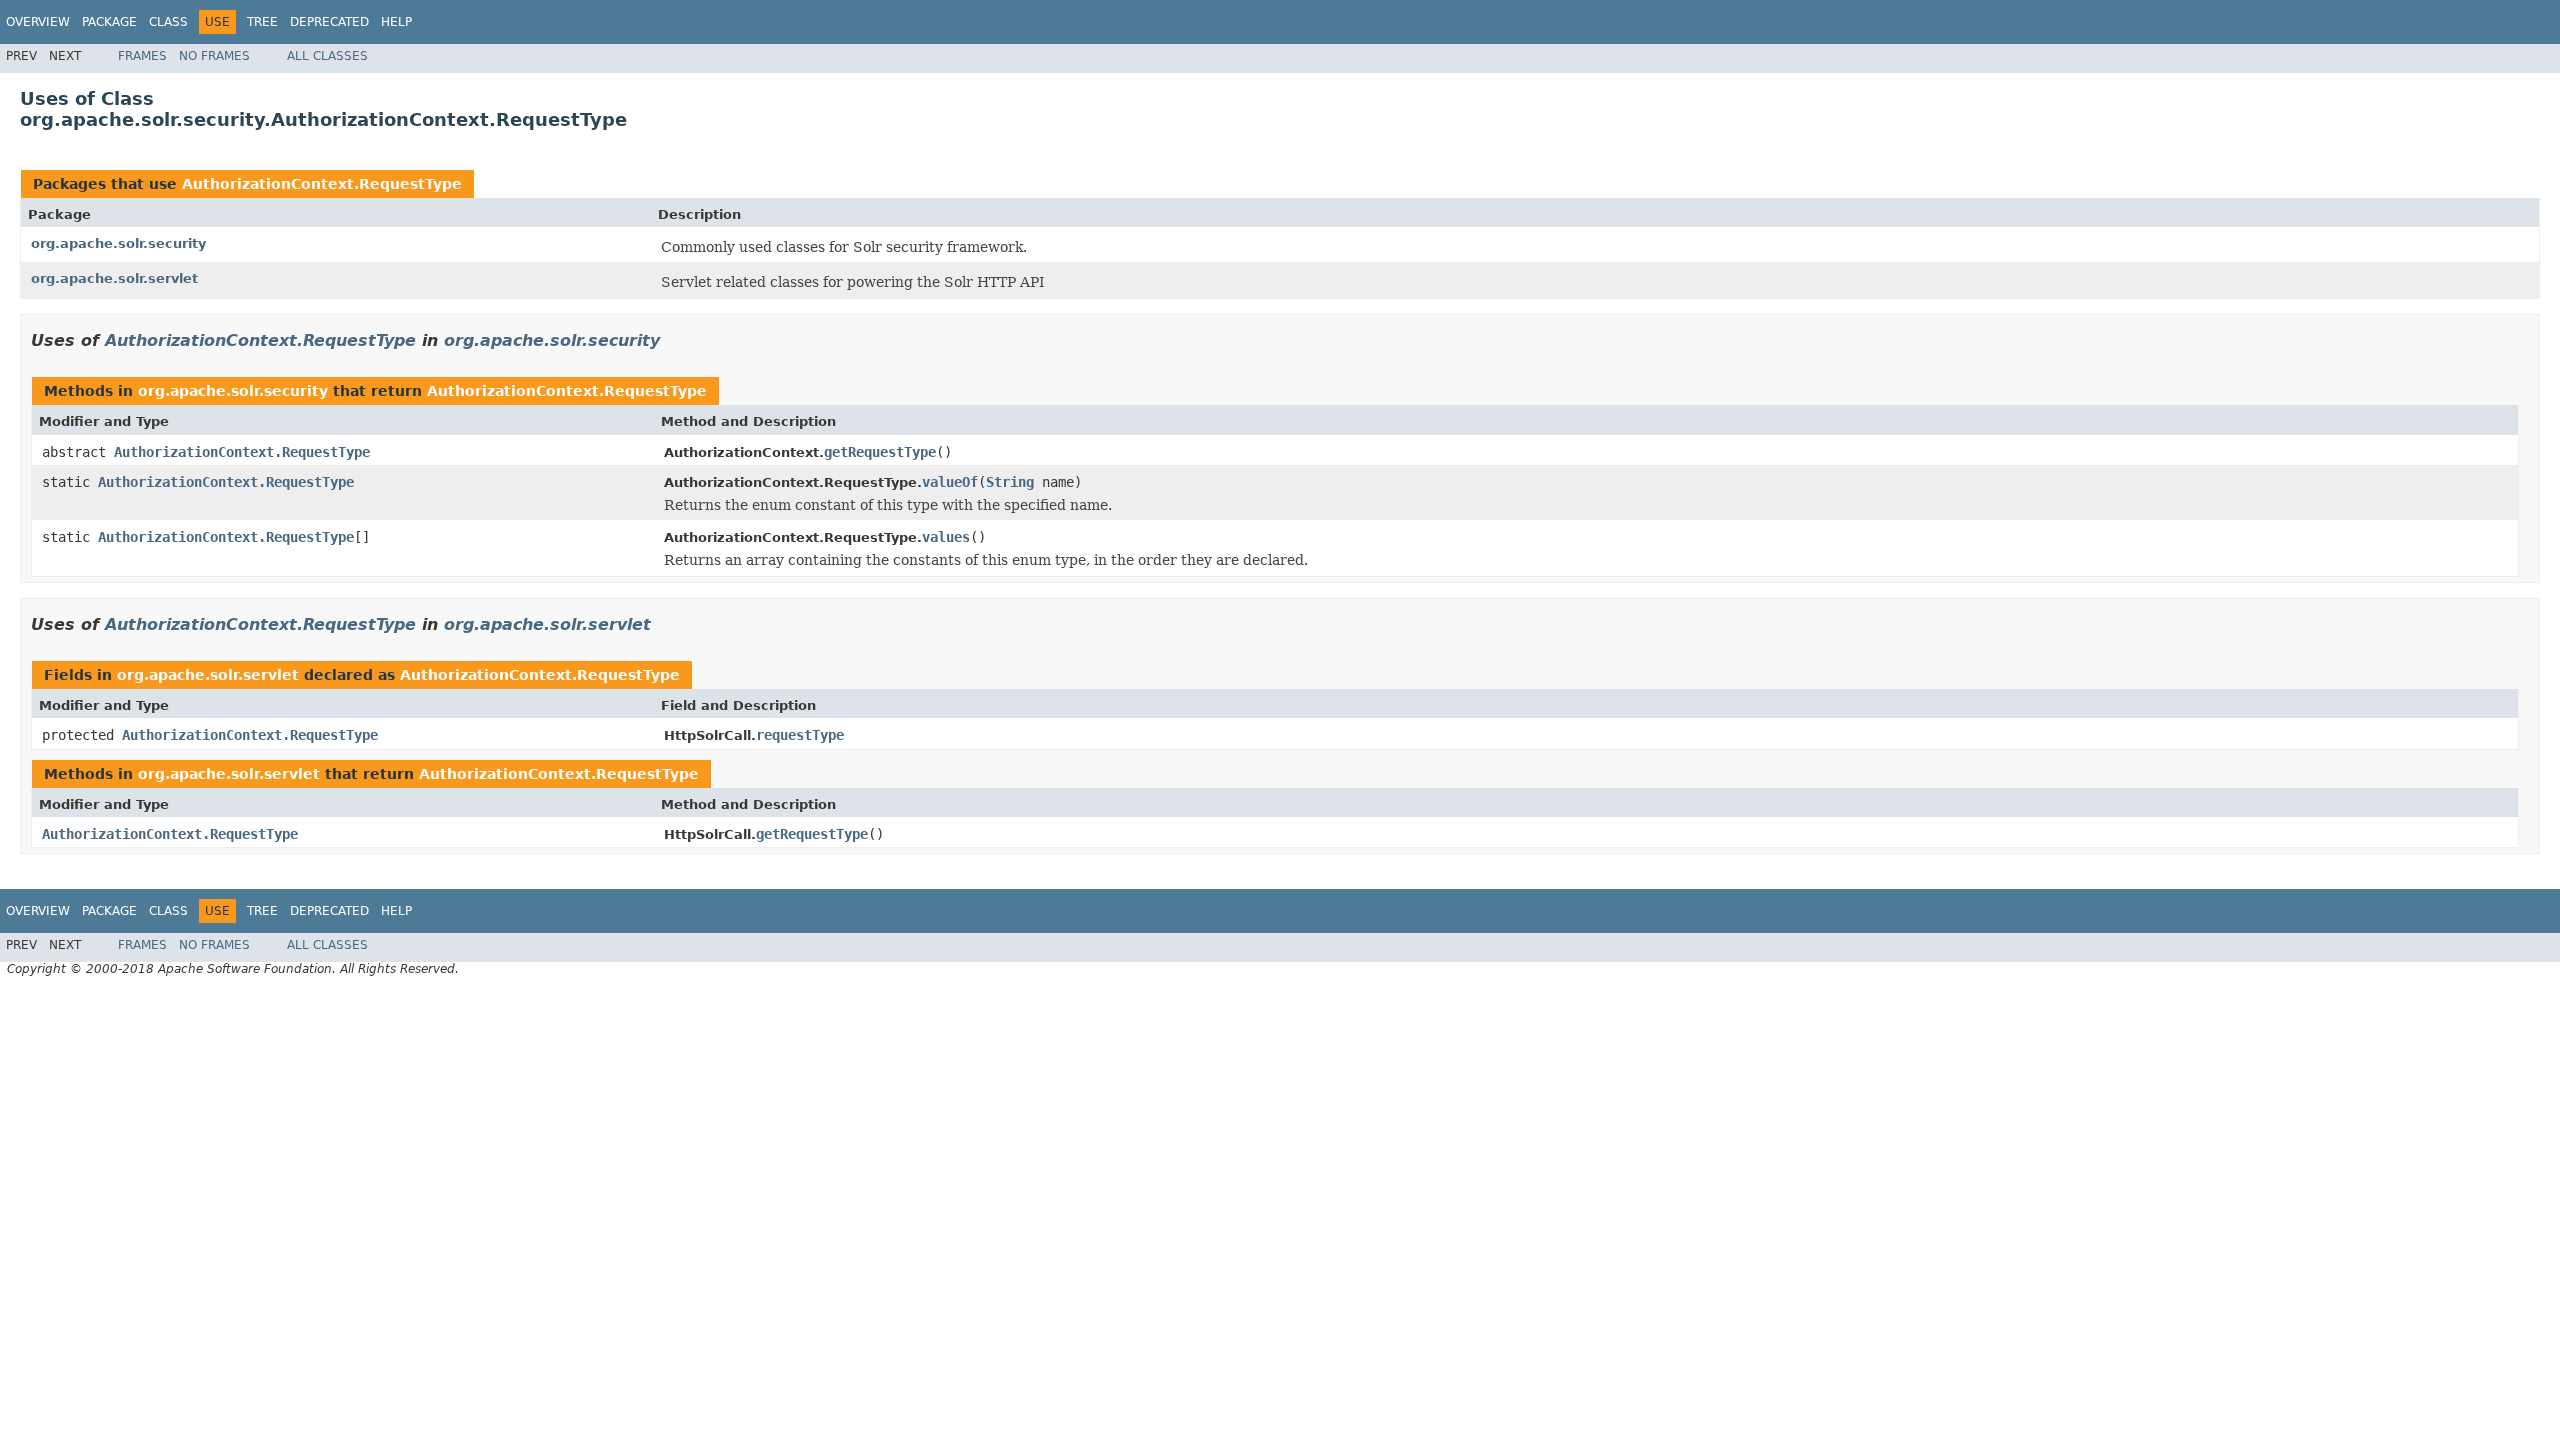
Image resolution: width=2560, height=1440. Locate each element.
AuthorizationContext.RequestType (322, 184)
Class (168, 22)
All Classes (327, 56)
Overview (38, 22)
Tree (262, 22)
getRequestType (880, 452)
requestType (800, 735)
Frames (142, 56)
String (1010, 482)
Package (109, 22)
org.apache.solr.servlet (114, 278)
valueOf (950, 482)
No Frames (214, 56)
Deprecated (329, 22)
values (946, 537)
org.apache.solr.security (118, 243)
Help (396, 22)
